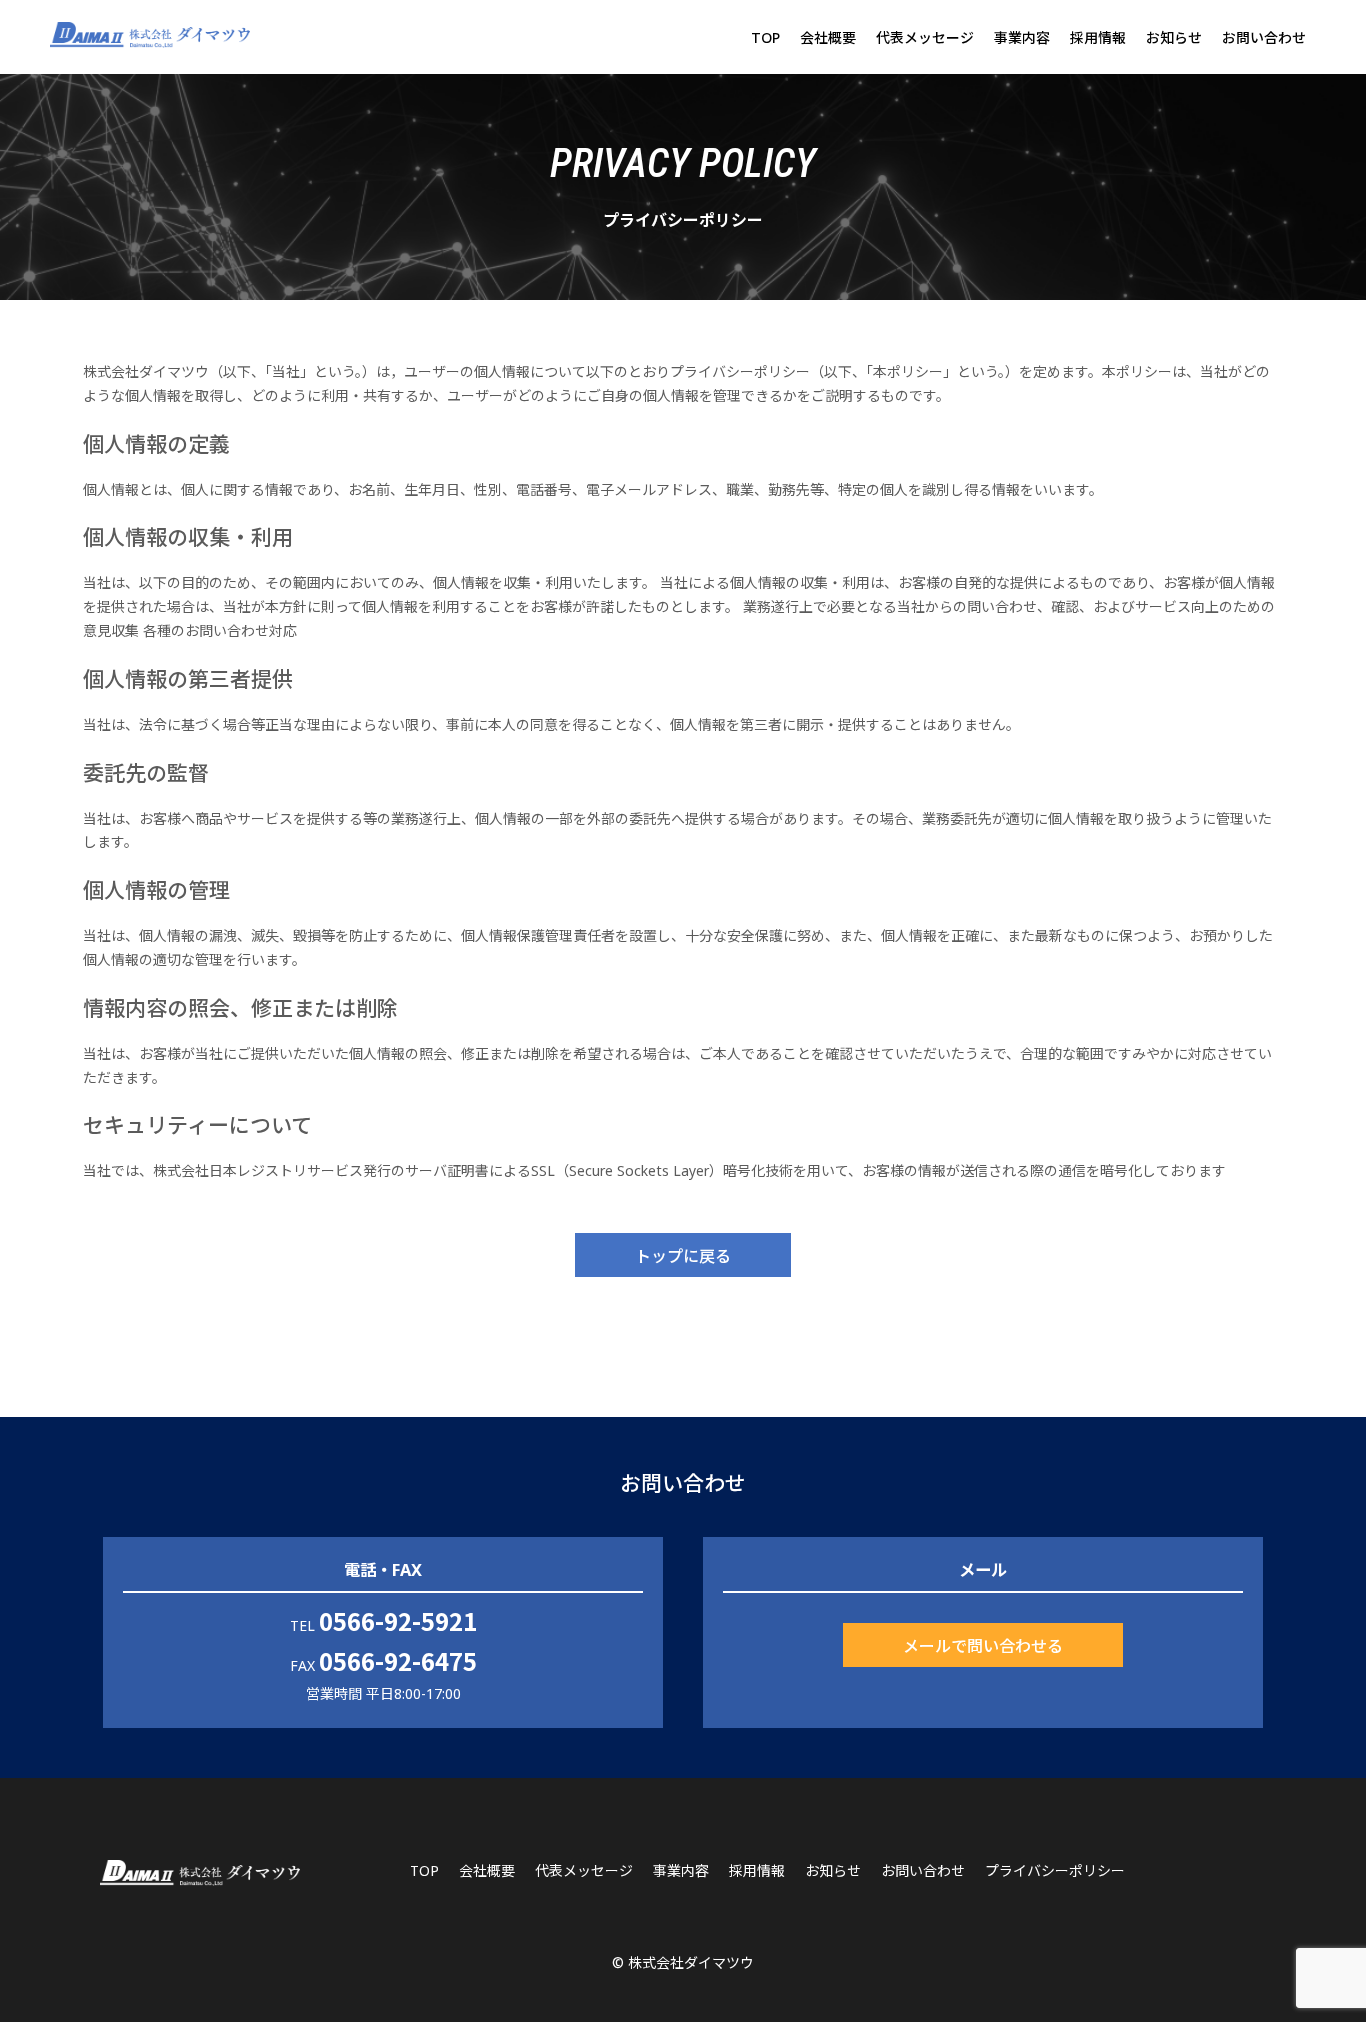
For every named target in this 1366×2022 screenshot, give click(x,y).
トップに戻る (683, 1255)
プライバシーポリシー (1055, 1870)
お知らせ (1174, 37)
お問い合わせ (1264, 37)
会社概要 (828, 37)
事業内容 (1022, 37)
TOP (765, 37)
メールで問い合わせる (983, 1645)
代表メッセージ (925, 37)
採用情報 (1098, 37)
